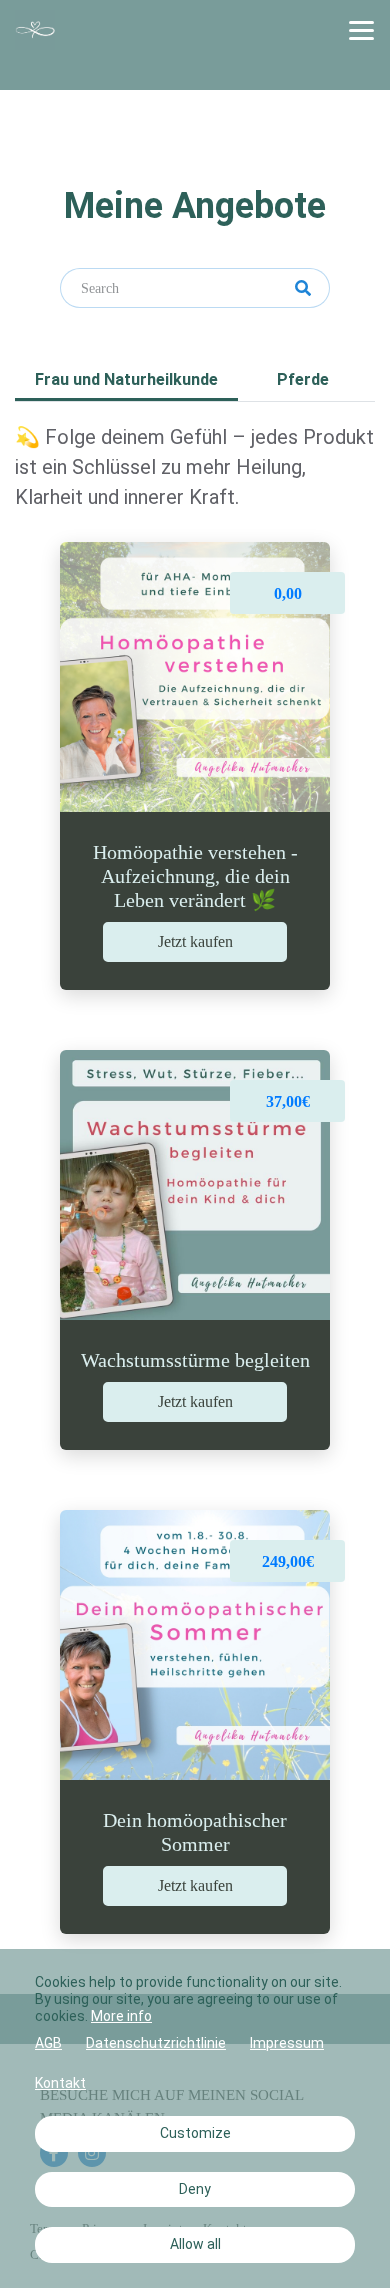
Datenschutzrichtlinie (156, 2043)
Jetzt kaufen (195, 941)
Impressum (287, 2043)
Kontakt (60, 2083)
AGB (48, 2043)
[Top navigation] (361, 30)
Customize (195, 2133)
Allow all (195, 2244)
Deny (195, 2189)
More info (121, 2016)
